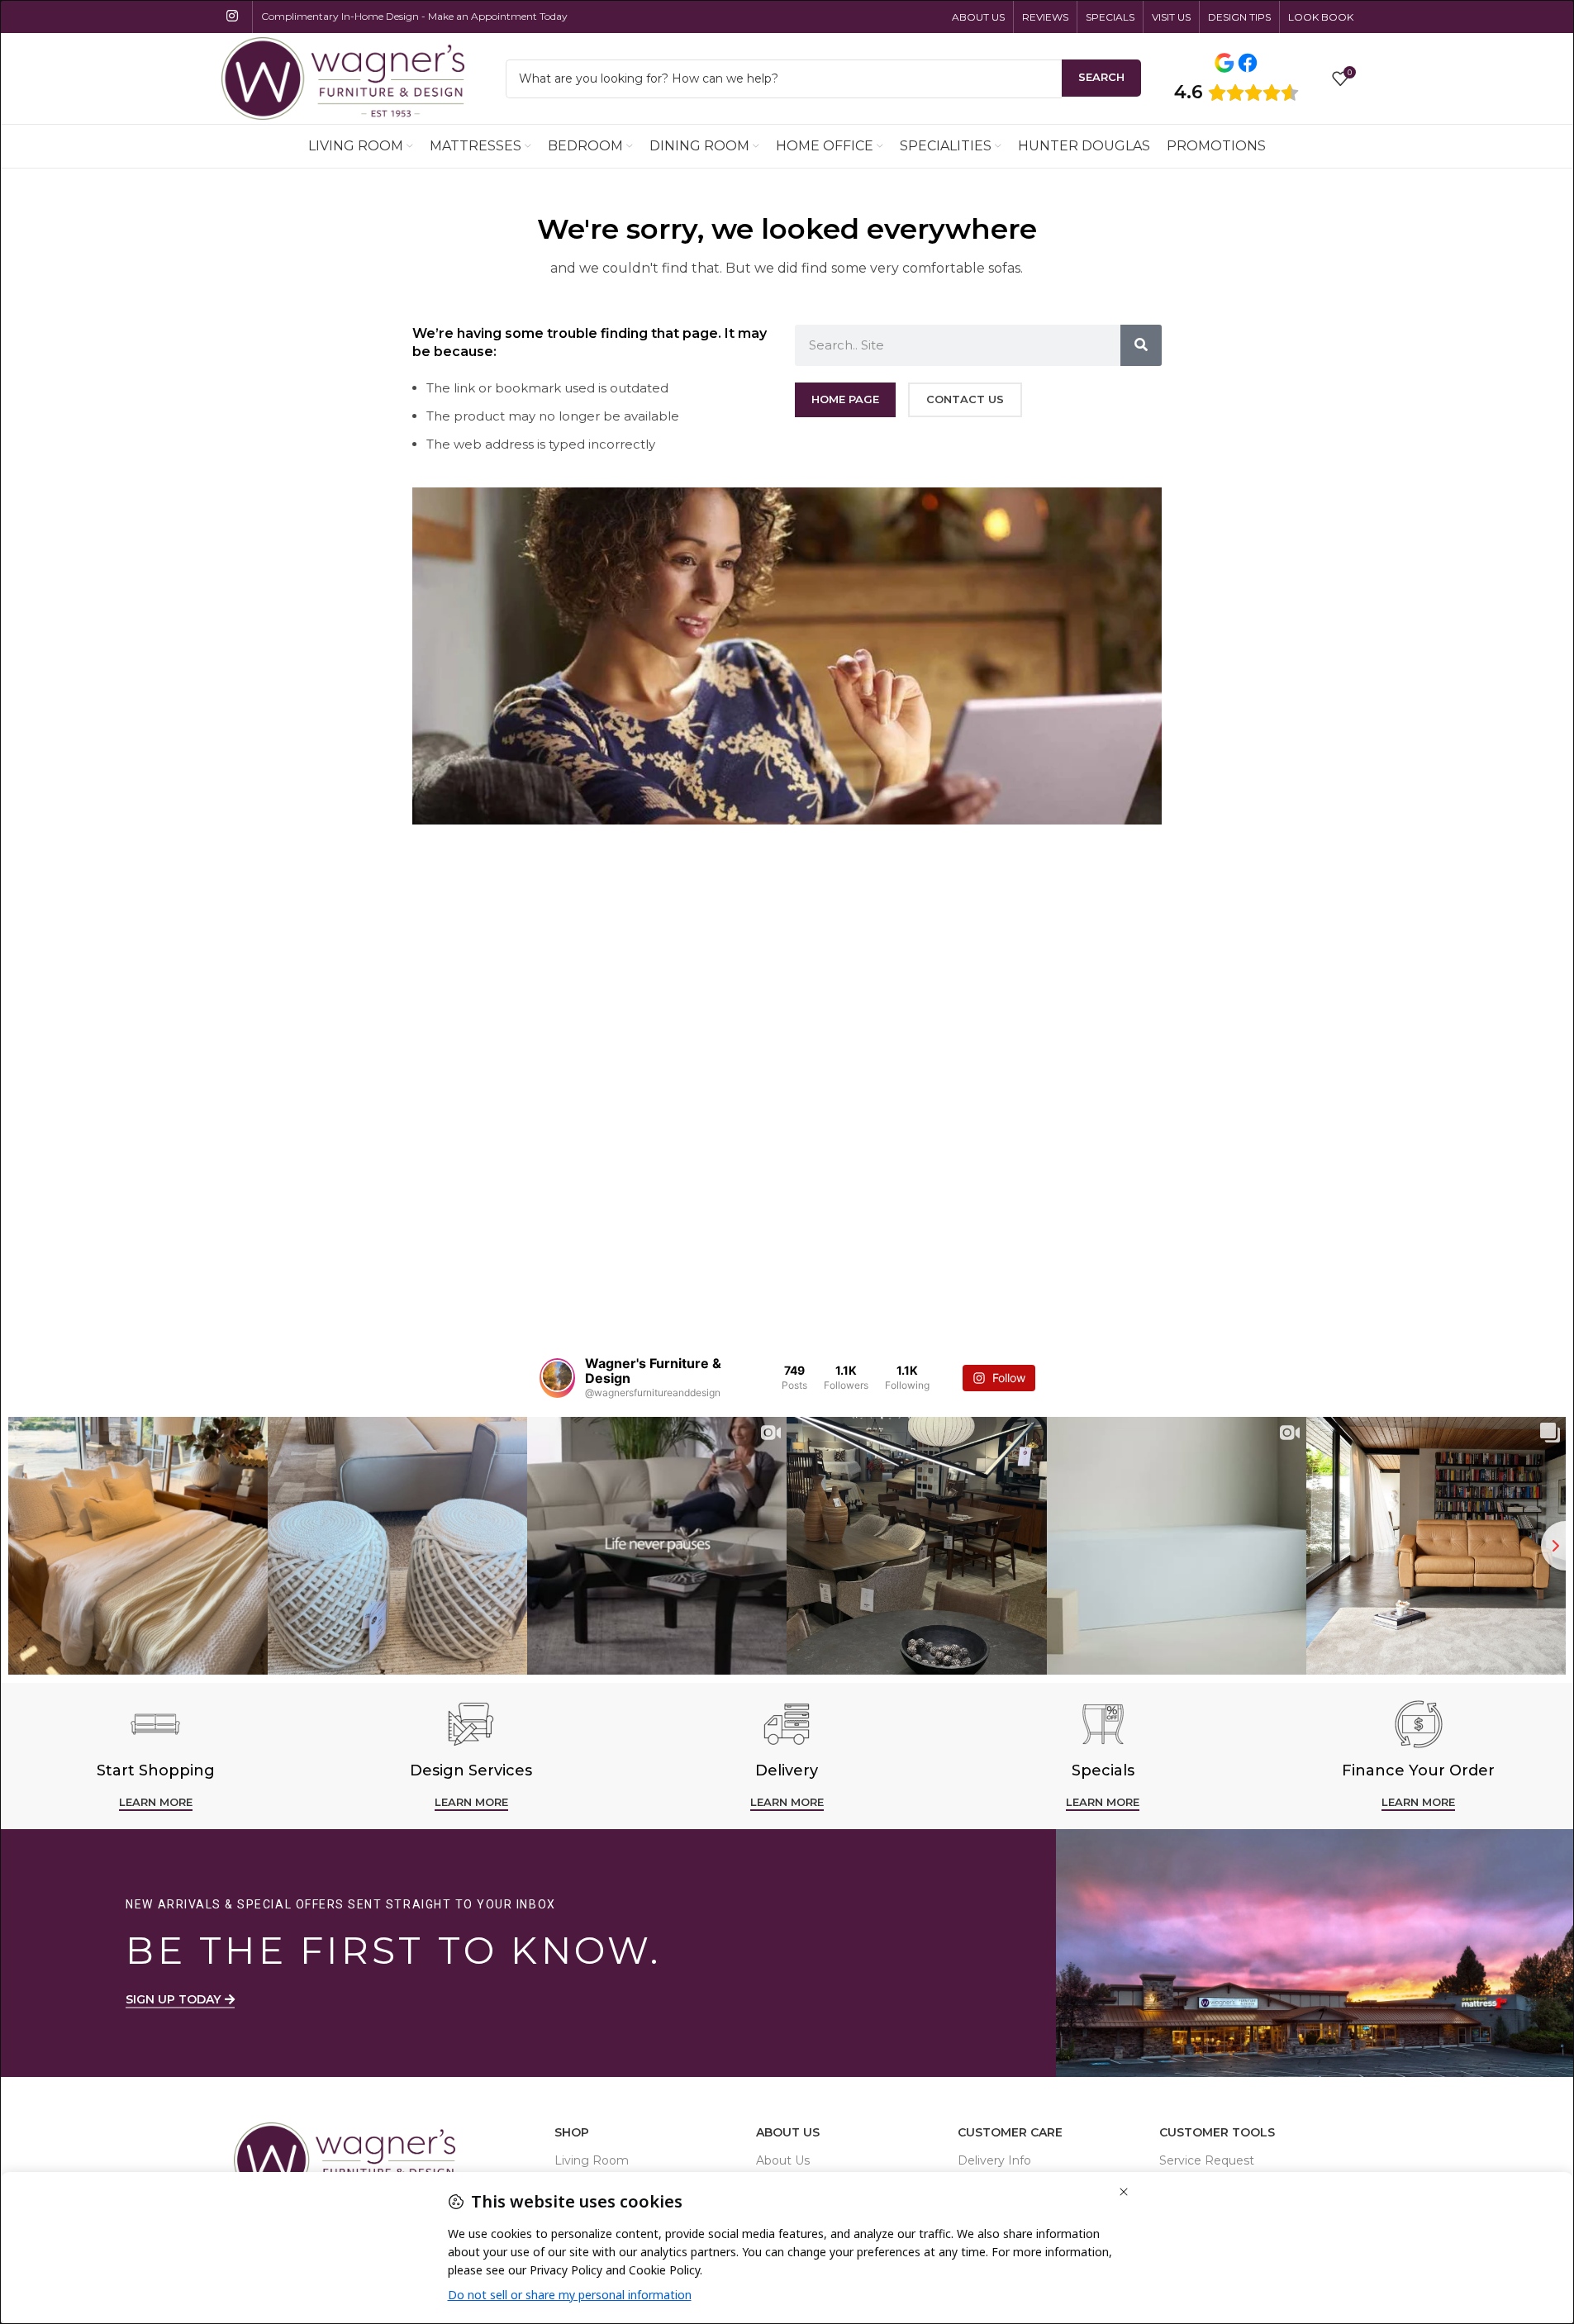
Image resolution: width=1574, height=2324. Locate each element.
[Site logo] (343, 77)
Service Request (1207, 2160)
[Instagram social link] (233, 16)
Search (1101, 77)
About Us (788, 2132)
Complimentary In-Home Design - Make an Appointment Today (414, 16)
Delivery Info (994, 2160)
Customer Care (1010, 2132)
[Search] (1141, 345)
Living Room (592, 2160)
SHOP (572, 2132)
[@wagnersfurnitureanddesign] (557, 1378)
